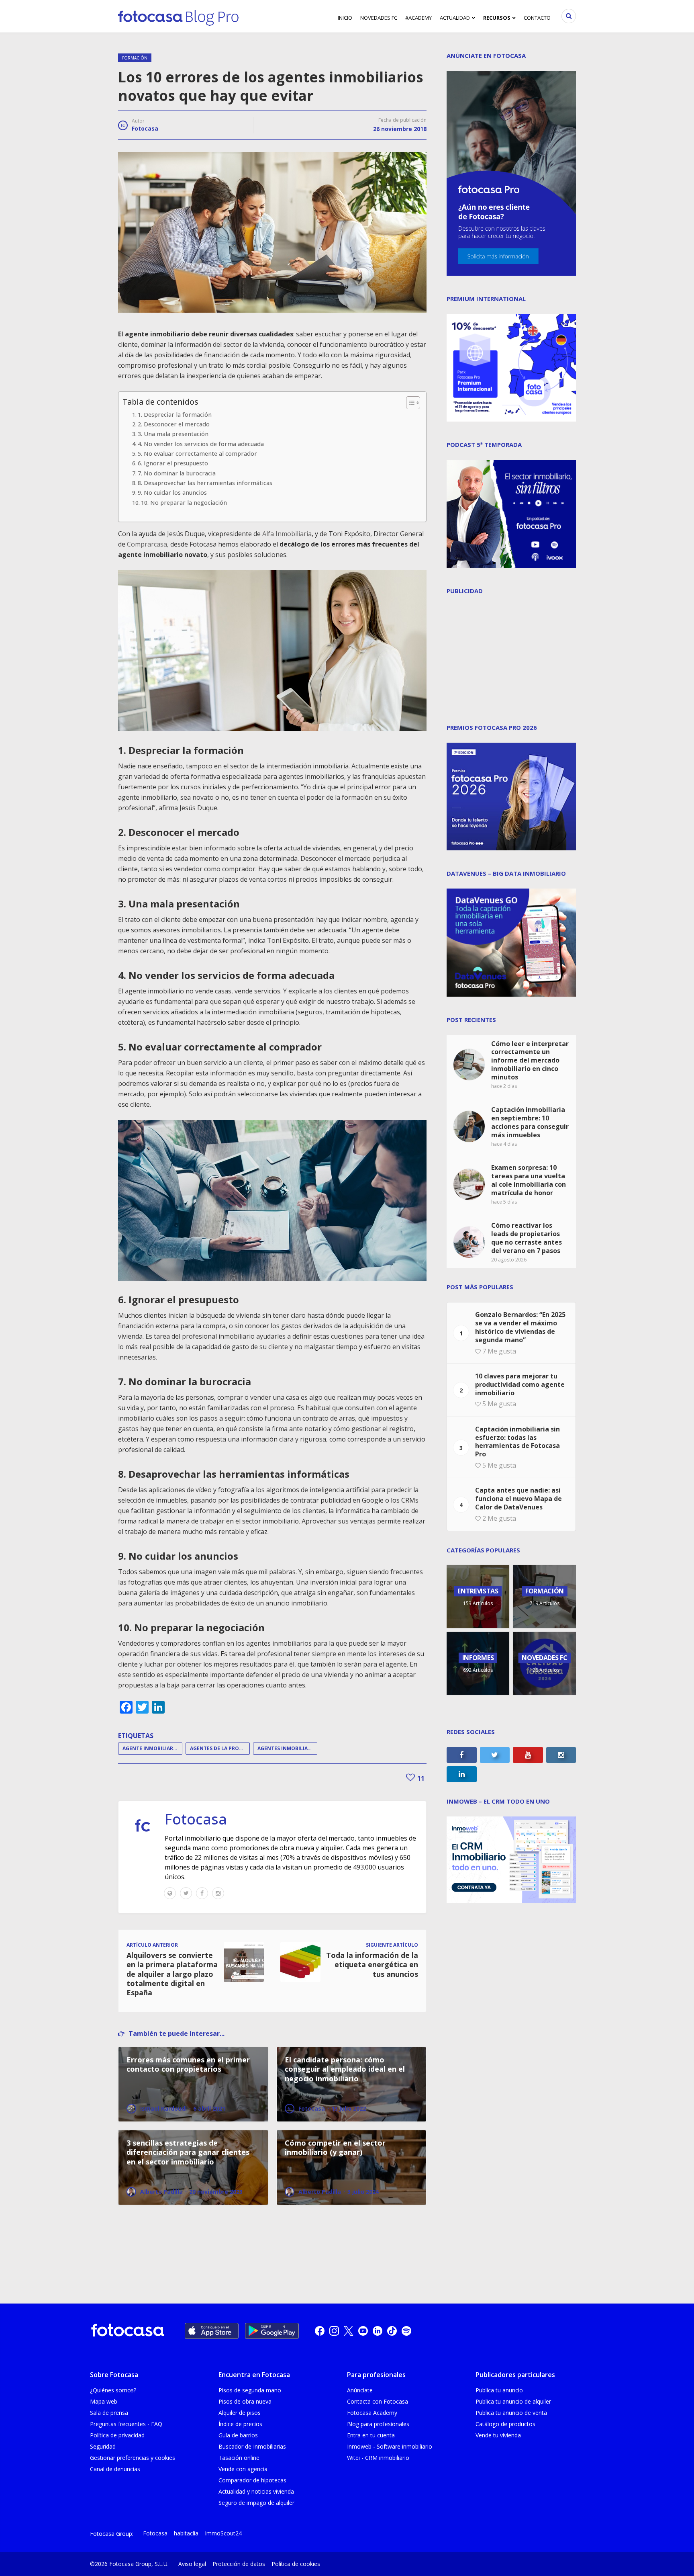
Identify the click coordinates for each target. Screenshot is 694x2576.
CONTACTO (537, 18)
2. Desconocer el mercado (174, 424)
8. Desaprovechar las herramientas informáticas (205, 483)
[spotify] (406, 2331)
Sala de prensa (109, 2413)
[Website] (170, 1893)
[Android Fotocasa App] (272, 2331)
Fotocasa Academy (372, 2413)
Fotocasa (145, 128)
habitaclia (186, 2533)
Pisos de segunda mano (250, 2390)
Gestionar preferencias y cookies (133, 2458)
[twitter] (349, 2331)
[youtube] (363, 2331)
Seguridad (103, 2446)
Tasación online (239, 2458)
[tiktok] (392, 2331)
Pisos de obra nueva (245, 2401)
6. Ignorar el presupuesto (173, 463)
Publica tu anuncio (499, 2390)
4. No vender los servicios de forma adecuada (201, 444)
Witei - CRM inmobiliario (378, 2458)
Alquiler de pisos (240, 2413)
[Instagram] (218, 1893)
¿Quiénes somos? (113, 2390)
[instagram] (334, 2331)
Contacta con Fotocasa (378, 2401)
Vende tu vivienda (498, 2435)
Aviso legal (192, 2564)
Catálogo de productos (505, 2424)
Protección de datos (239, 2564)
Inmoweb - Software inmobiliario (390, 2446)
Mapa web (104, 2401)
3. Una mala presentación (173, 434)
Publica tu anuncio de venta (511, 2413)
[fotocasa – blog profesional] (178, 16)
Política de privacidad (117, 2435)
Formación (135, 58)
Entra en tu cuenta (371, 2435)
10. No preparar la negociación (184, 503)
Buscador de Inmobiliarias (252, 2446)
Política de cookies (296, 2564)
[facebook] (320, 2331)
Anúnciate (360, 2390)
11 (420, 1778)
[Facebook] (202, 1893)
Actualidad (455, 18)
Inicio (345, 18)
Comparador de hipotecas (252, 2480)
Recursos (497, 18)
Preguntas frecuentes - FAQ (126, 2424)
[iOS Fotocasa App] (212, 2331)
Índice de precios (240, 2424)
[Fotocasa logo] (128, 2331)
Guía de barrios (238, 2435)
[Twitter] (186, 1893)
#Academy (418, 18)
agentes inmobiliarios (287, 1748)
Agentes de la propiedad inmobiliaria (220, 1748)
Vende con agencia (243, 2469)
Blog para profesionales (378, 2424)
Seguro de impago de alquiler (256, 2503)
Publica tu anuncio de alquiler (513, 2401)
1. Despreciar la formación (175, 415)
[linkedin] (378, 2331)
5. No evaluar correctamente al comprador (197, 454)
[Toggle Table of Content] (409, 403)
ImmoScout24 (223, 2533)
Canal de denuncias (115, 2469)
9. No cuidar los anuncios (172, 492)
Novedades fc (379, 18)
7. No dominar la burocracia (177, 473)
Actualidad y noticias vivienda (256, 2491)
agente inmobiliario (151, 1748)
